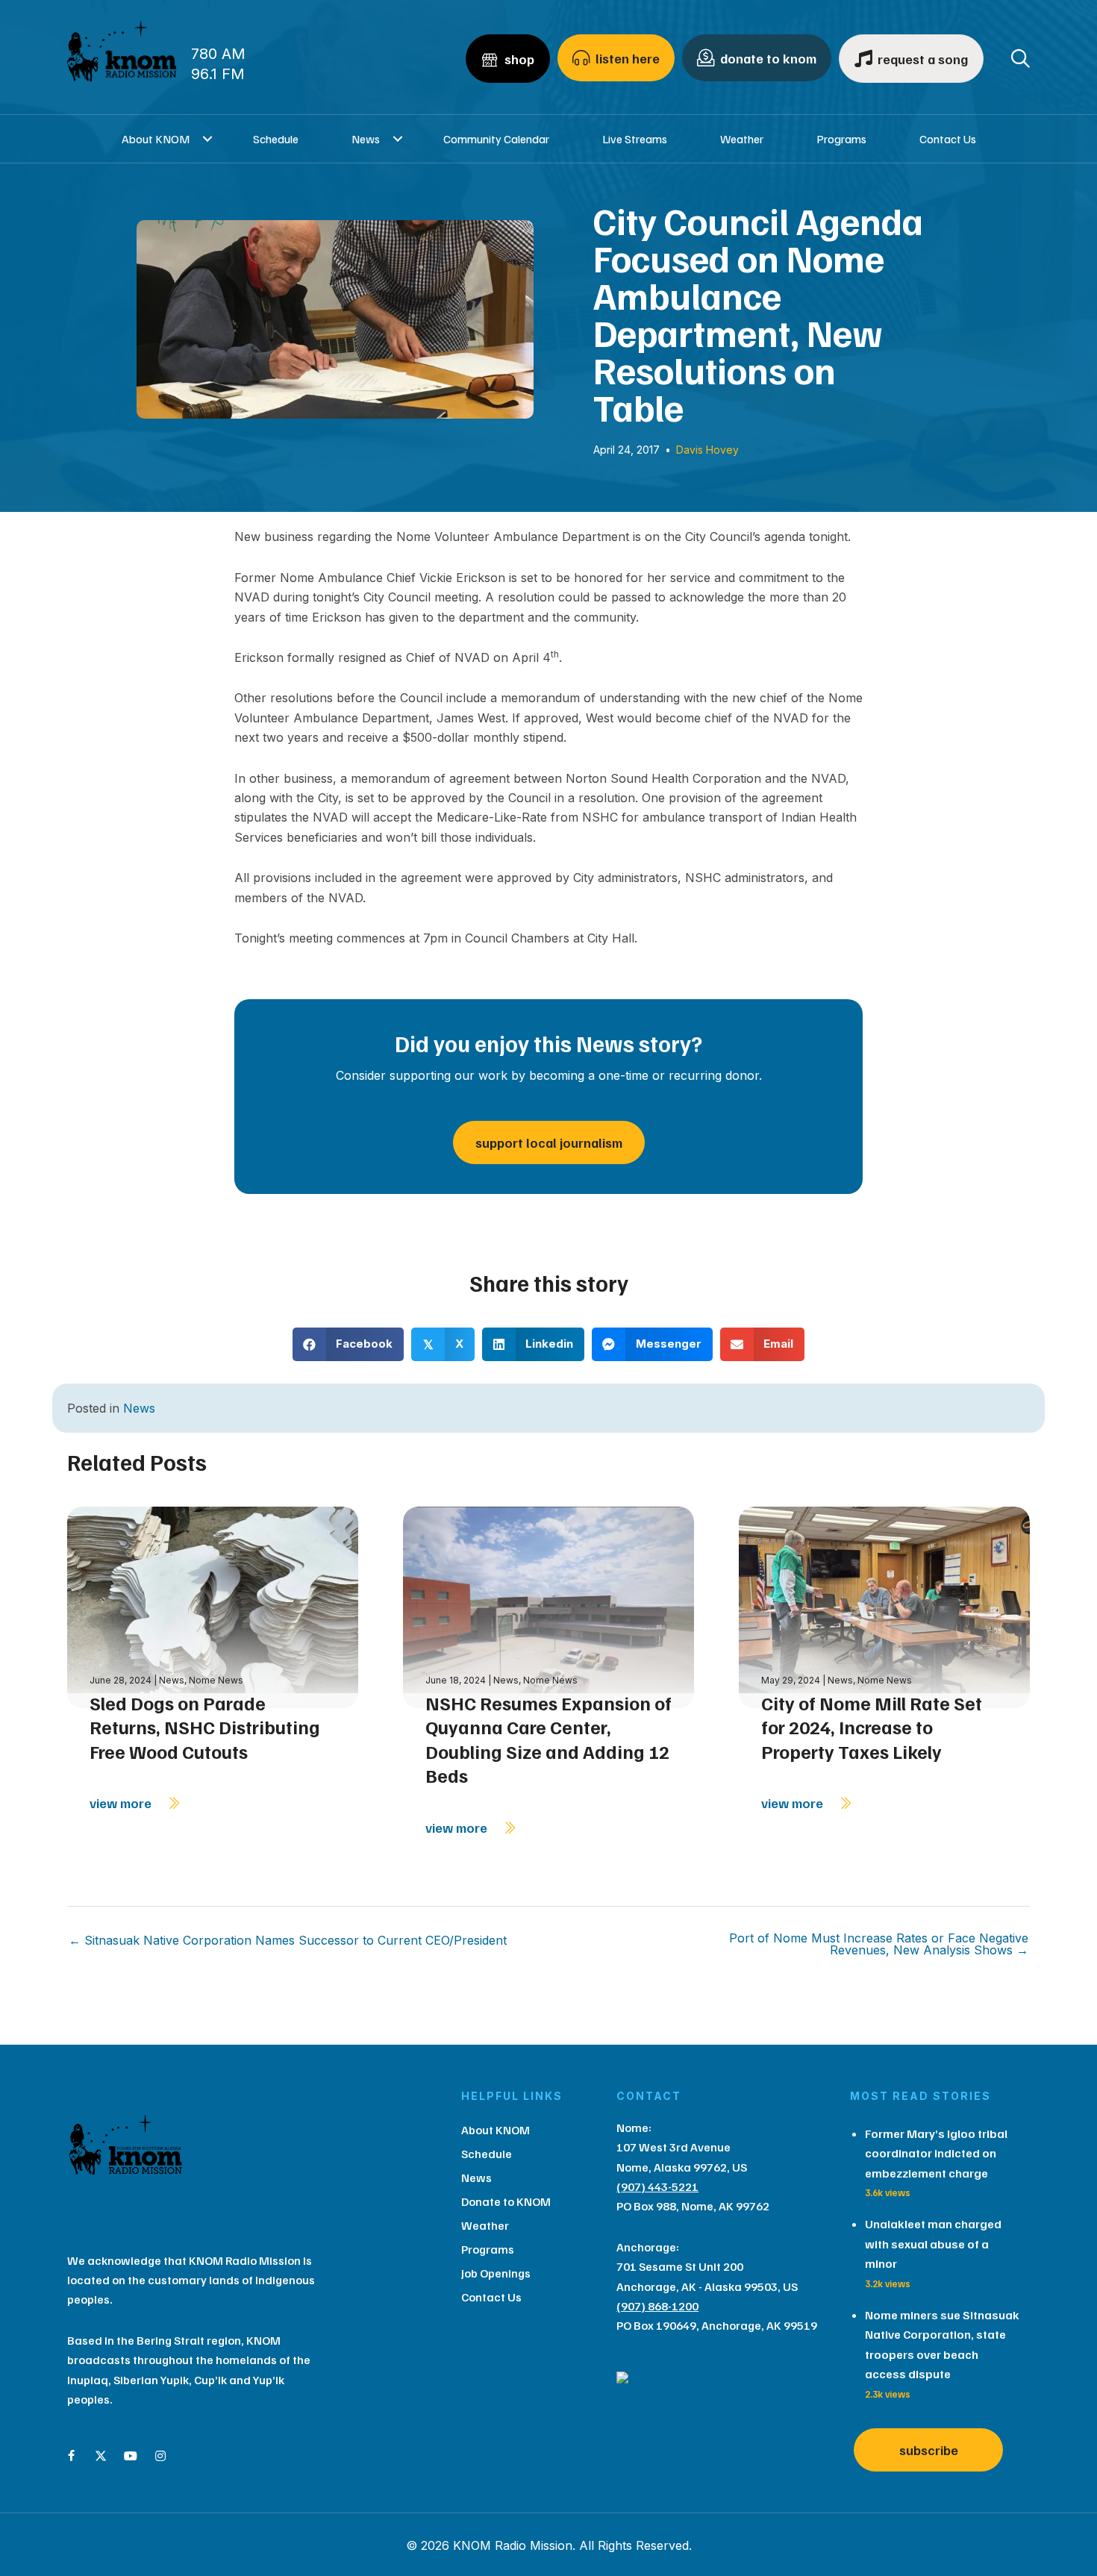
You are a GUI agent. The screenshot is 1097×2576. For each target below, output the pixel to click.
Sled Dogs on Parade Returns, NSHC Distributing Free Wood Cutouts (205, 1727)
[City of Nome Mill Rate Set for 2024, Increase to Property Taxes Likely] (884, 1606)
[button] (208, 139)
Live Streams (635, 139)
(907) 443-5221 (657, 2186)
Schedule (276, 139)
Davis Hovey (707, 450)
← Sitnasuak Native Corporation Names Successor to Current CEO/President (288, 1940)
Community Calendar (496, 139)
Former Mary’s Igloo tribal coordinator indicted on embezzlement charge (936, 2153)
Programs (841, 139)
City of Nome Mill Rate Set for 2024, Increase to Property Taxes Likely (872, 1727)
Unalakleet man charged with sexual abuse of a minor (933, 2244)
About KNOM (156, 139)
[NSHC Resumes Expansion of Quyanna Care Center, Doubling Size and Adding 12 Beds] (548, 1606)
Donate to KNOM (506, 2201)
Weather (742, 139)
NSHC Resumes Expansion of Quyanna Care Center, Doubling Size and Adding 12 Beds (548, 1739)
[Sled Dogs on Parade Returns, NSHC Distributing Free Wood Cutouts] (213, 1606)
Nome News (216, 1680)
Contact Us (948, 139)
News (366, 139)
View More (122, 1803)
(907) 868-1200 (657, 2306)
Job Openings (496, 2273)
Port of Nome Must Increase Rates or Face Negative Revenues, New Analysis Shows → (879, 1944)
